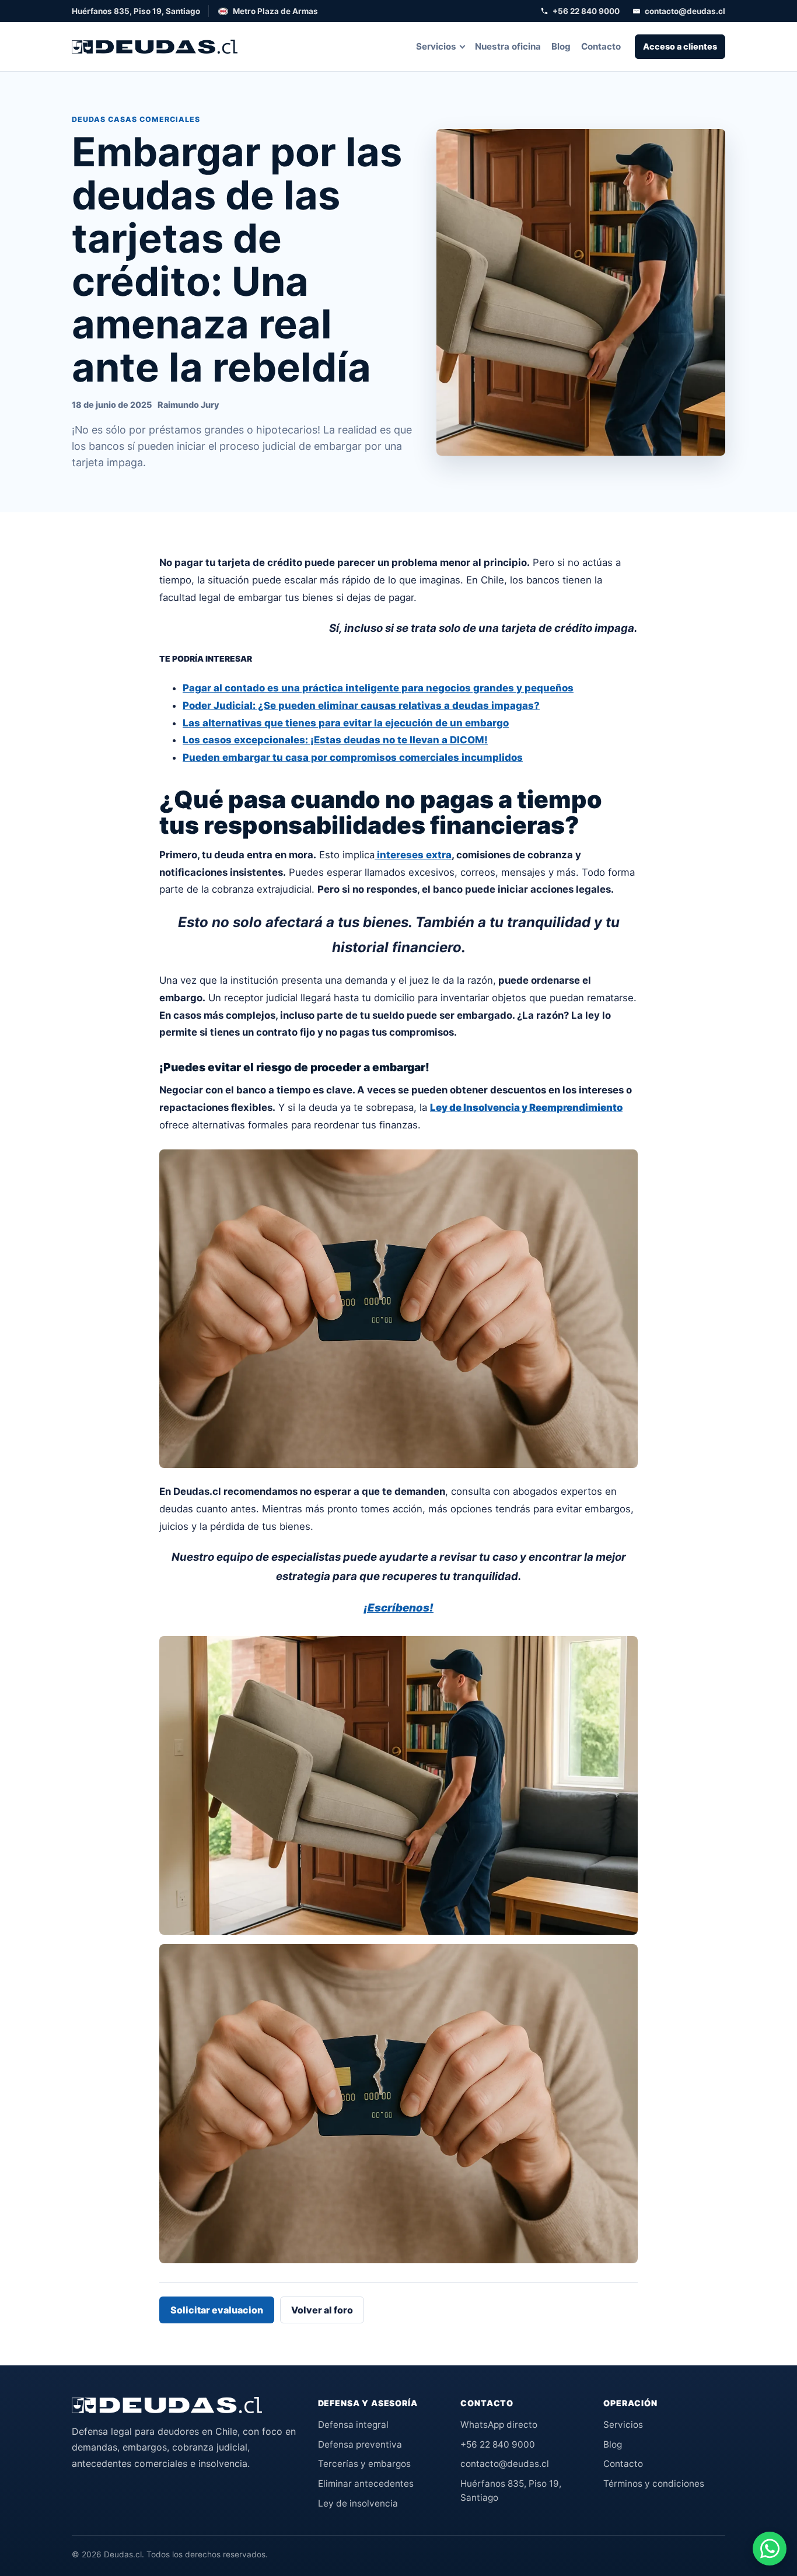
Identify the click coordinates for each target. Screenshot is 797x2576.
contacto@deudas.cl (685, 11)
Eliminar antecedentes (366, 2484)
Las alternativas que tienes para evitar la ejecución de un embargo (346, 723)
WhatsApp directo (499, 2425)
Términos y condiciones (654, 2484)
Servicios (436, 46)
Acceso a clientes (680, 46)
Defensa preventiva (360, 2444)
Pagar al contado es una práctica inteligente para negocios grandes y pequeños (378, 688)
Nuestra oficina (508, 46)
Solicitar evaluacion (217, 2310)
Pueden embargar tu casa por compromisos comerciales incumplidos (353, 757)
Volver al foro (322, 2310)
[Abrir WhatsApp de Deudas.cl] (770, 2549)
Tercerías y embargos (364, 2464)
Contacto (601, 46)
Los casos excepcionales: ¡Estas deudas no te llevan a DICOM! (335, 740)
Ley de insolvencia (358, 2503)
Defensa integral (353, 2425)
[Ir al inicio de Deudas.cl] (167, 2405)
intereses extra (413, 855)
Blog (561, 46)
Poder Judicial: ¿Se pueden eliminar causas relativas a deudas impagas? (361, 705)
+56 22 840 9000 (586, 11)
